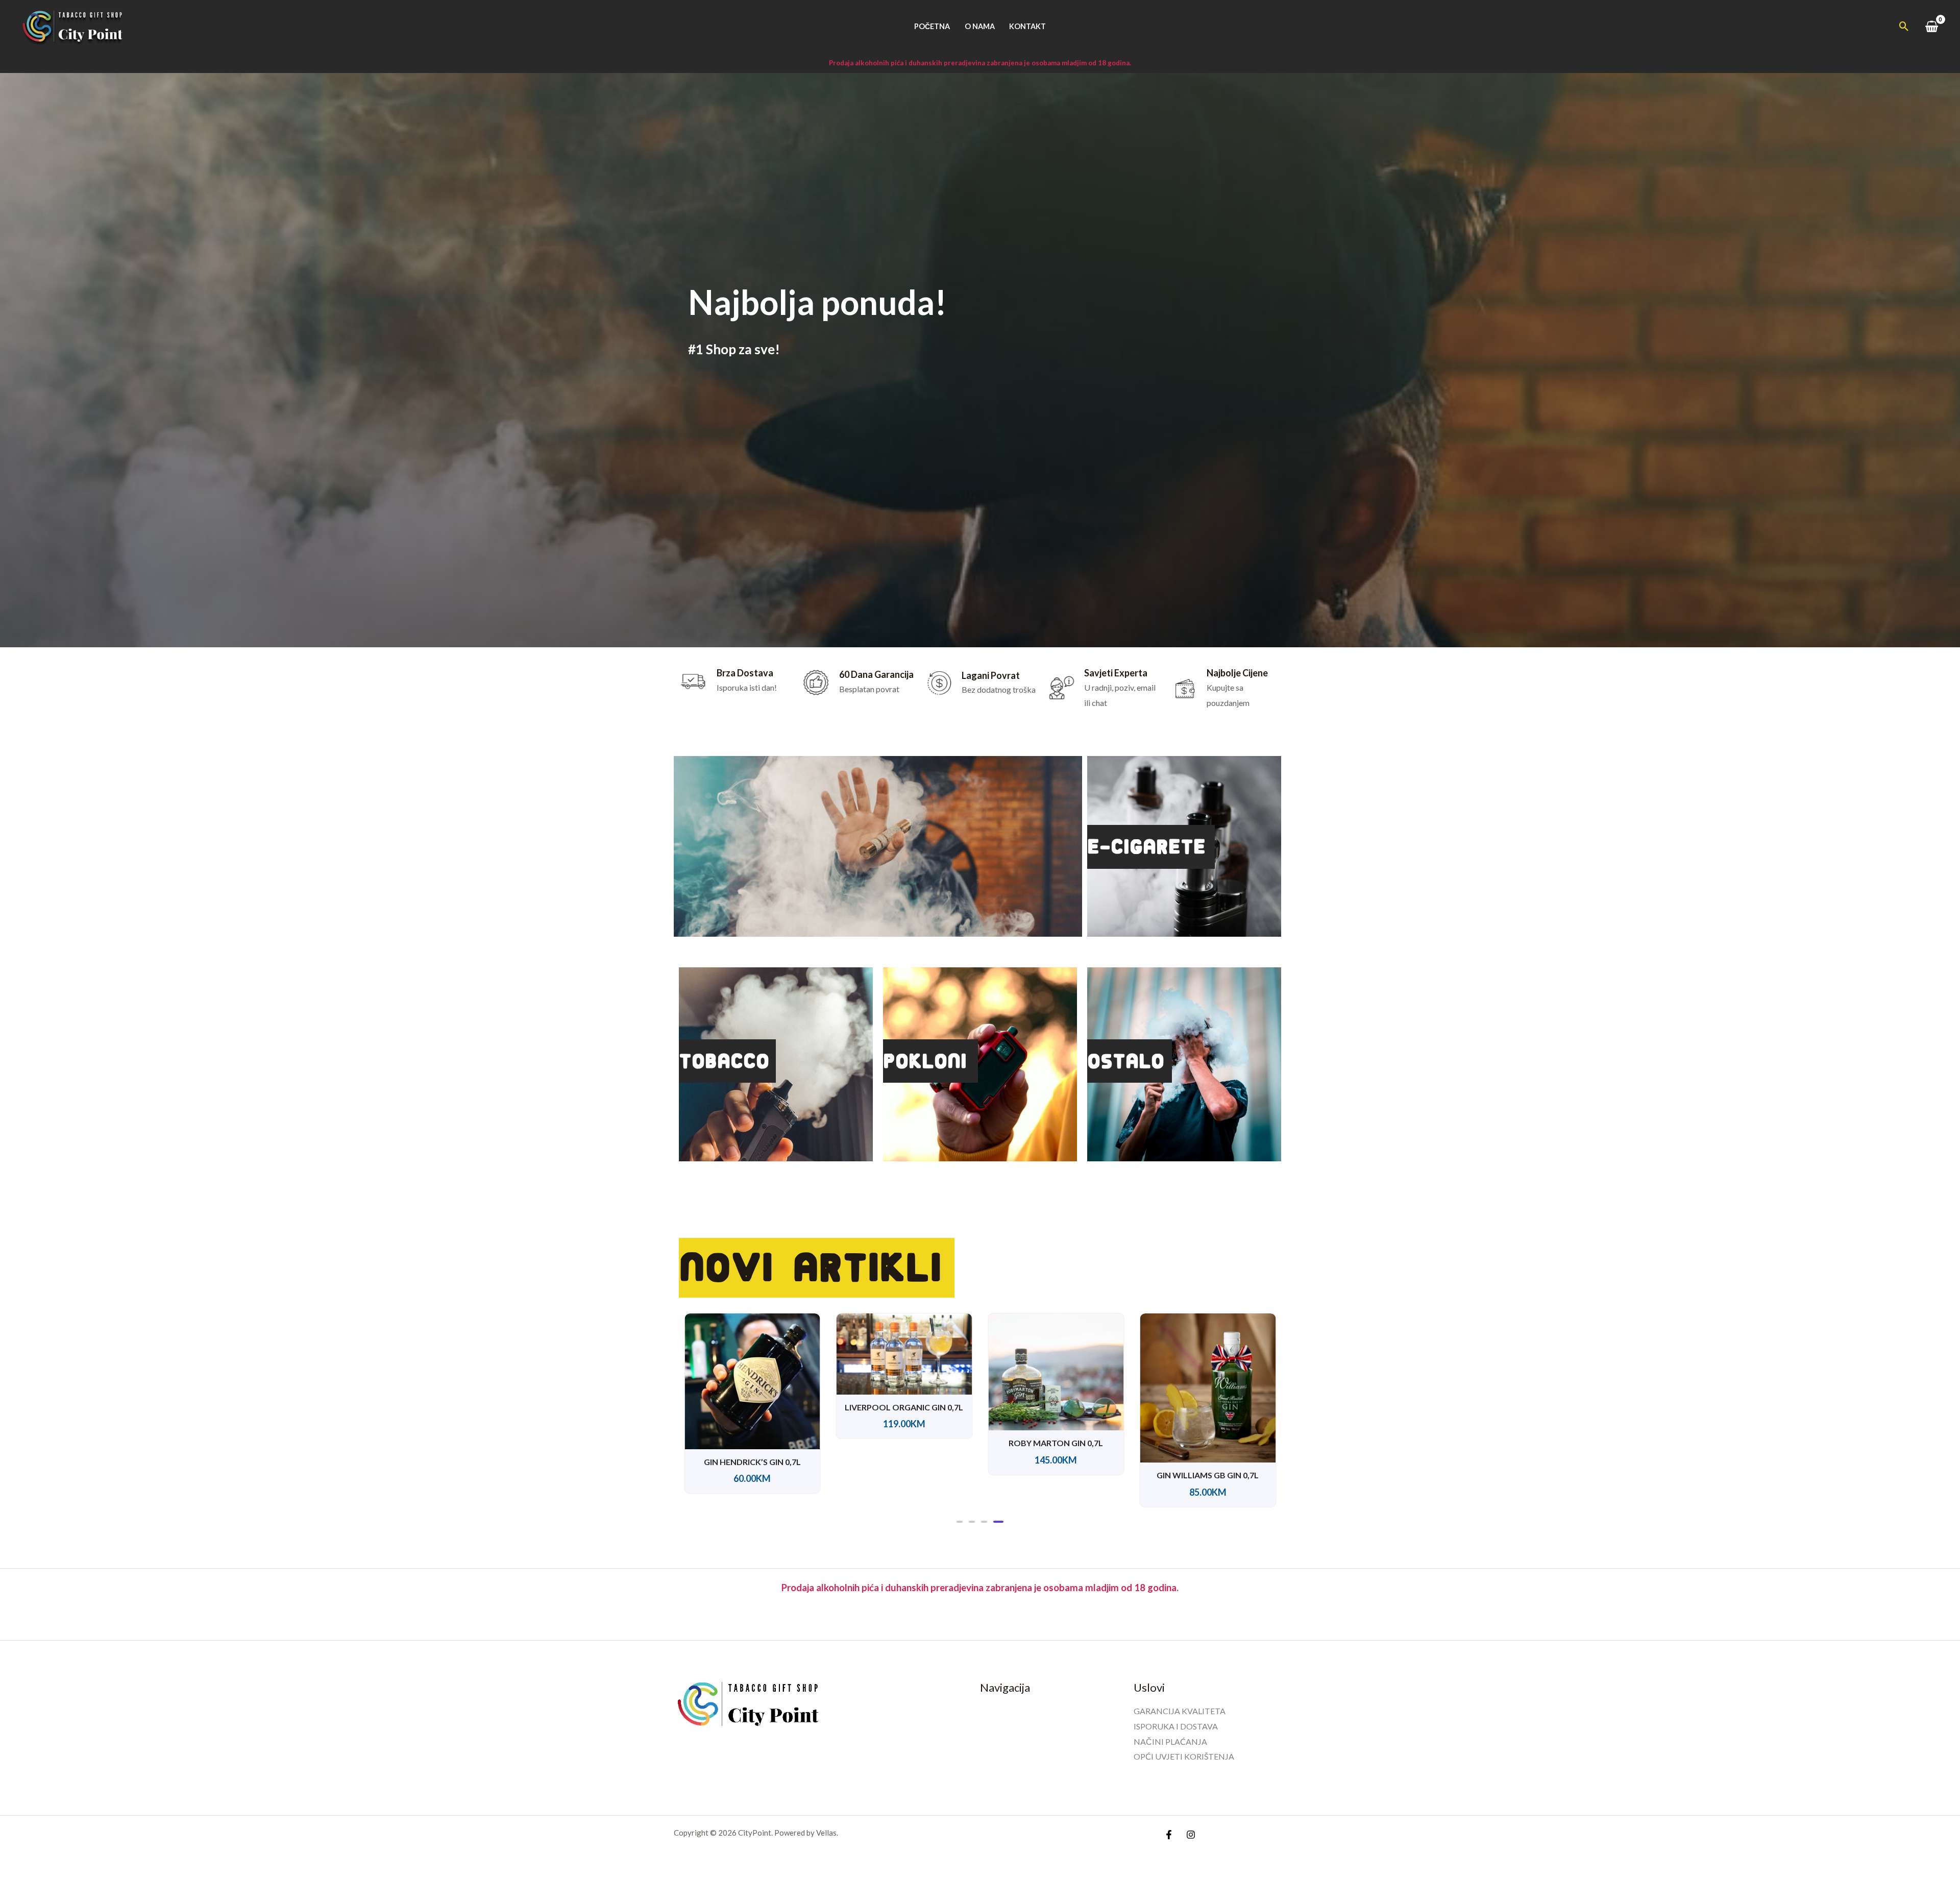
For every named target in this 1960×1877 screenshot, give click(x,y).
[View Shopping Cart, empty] (1931, 26)
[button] (1904, 26)
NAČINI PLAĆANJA (1170, 1741)
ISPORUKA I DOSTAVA (1176, 1726)
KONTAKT (1027, 26)
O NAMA (980, 26)
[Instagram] (1191, 1835)
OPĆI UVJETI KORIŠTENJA (1184, 1756)
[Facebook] (1169, 1835)
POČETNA (932, 26)
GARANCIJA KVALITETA (1180, 1711)
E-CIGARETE (1146, 847)
